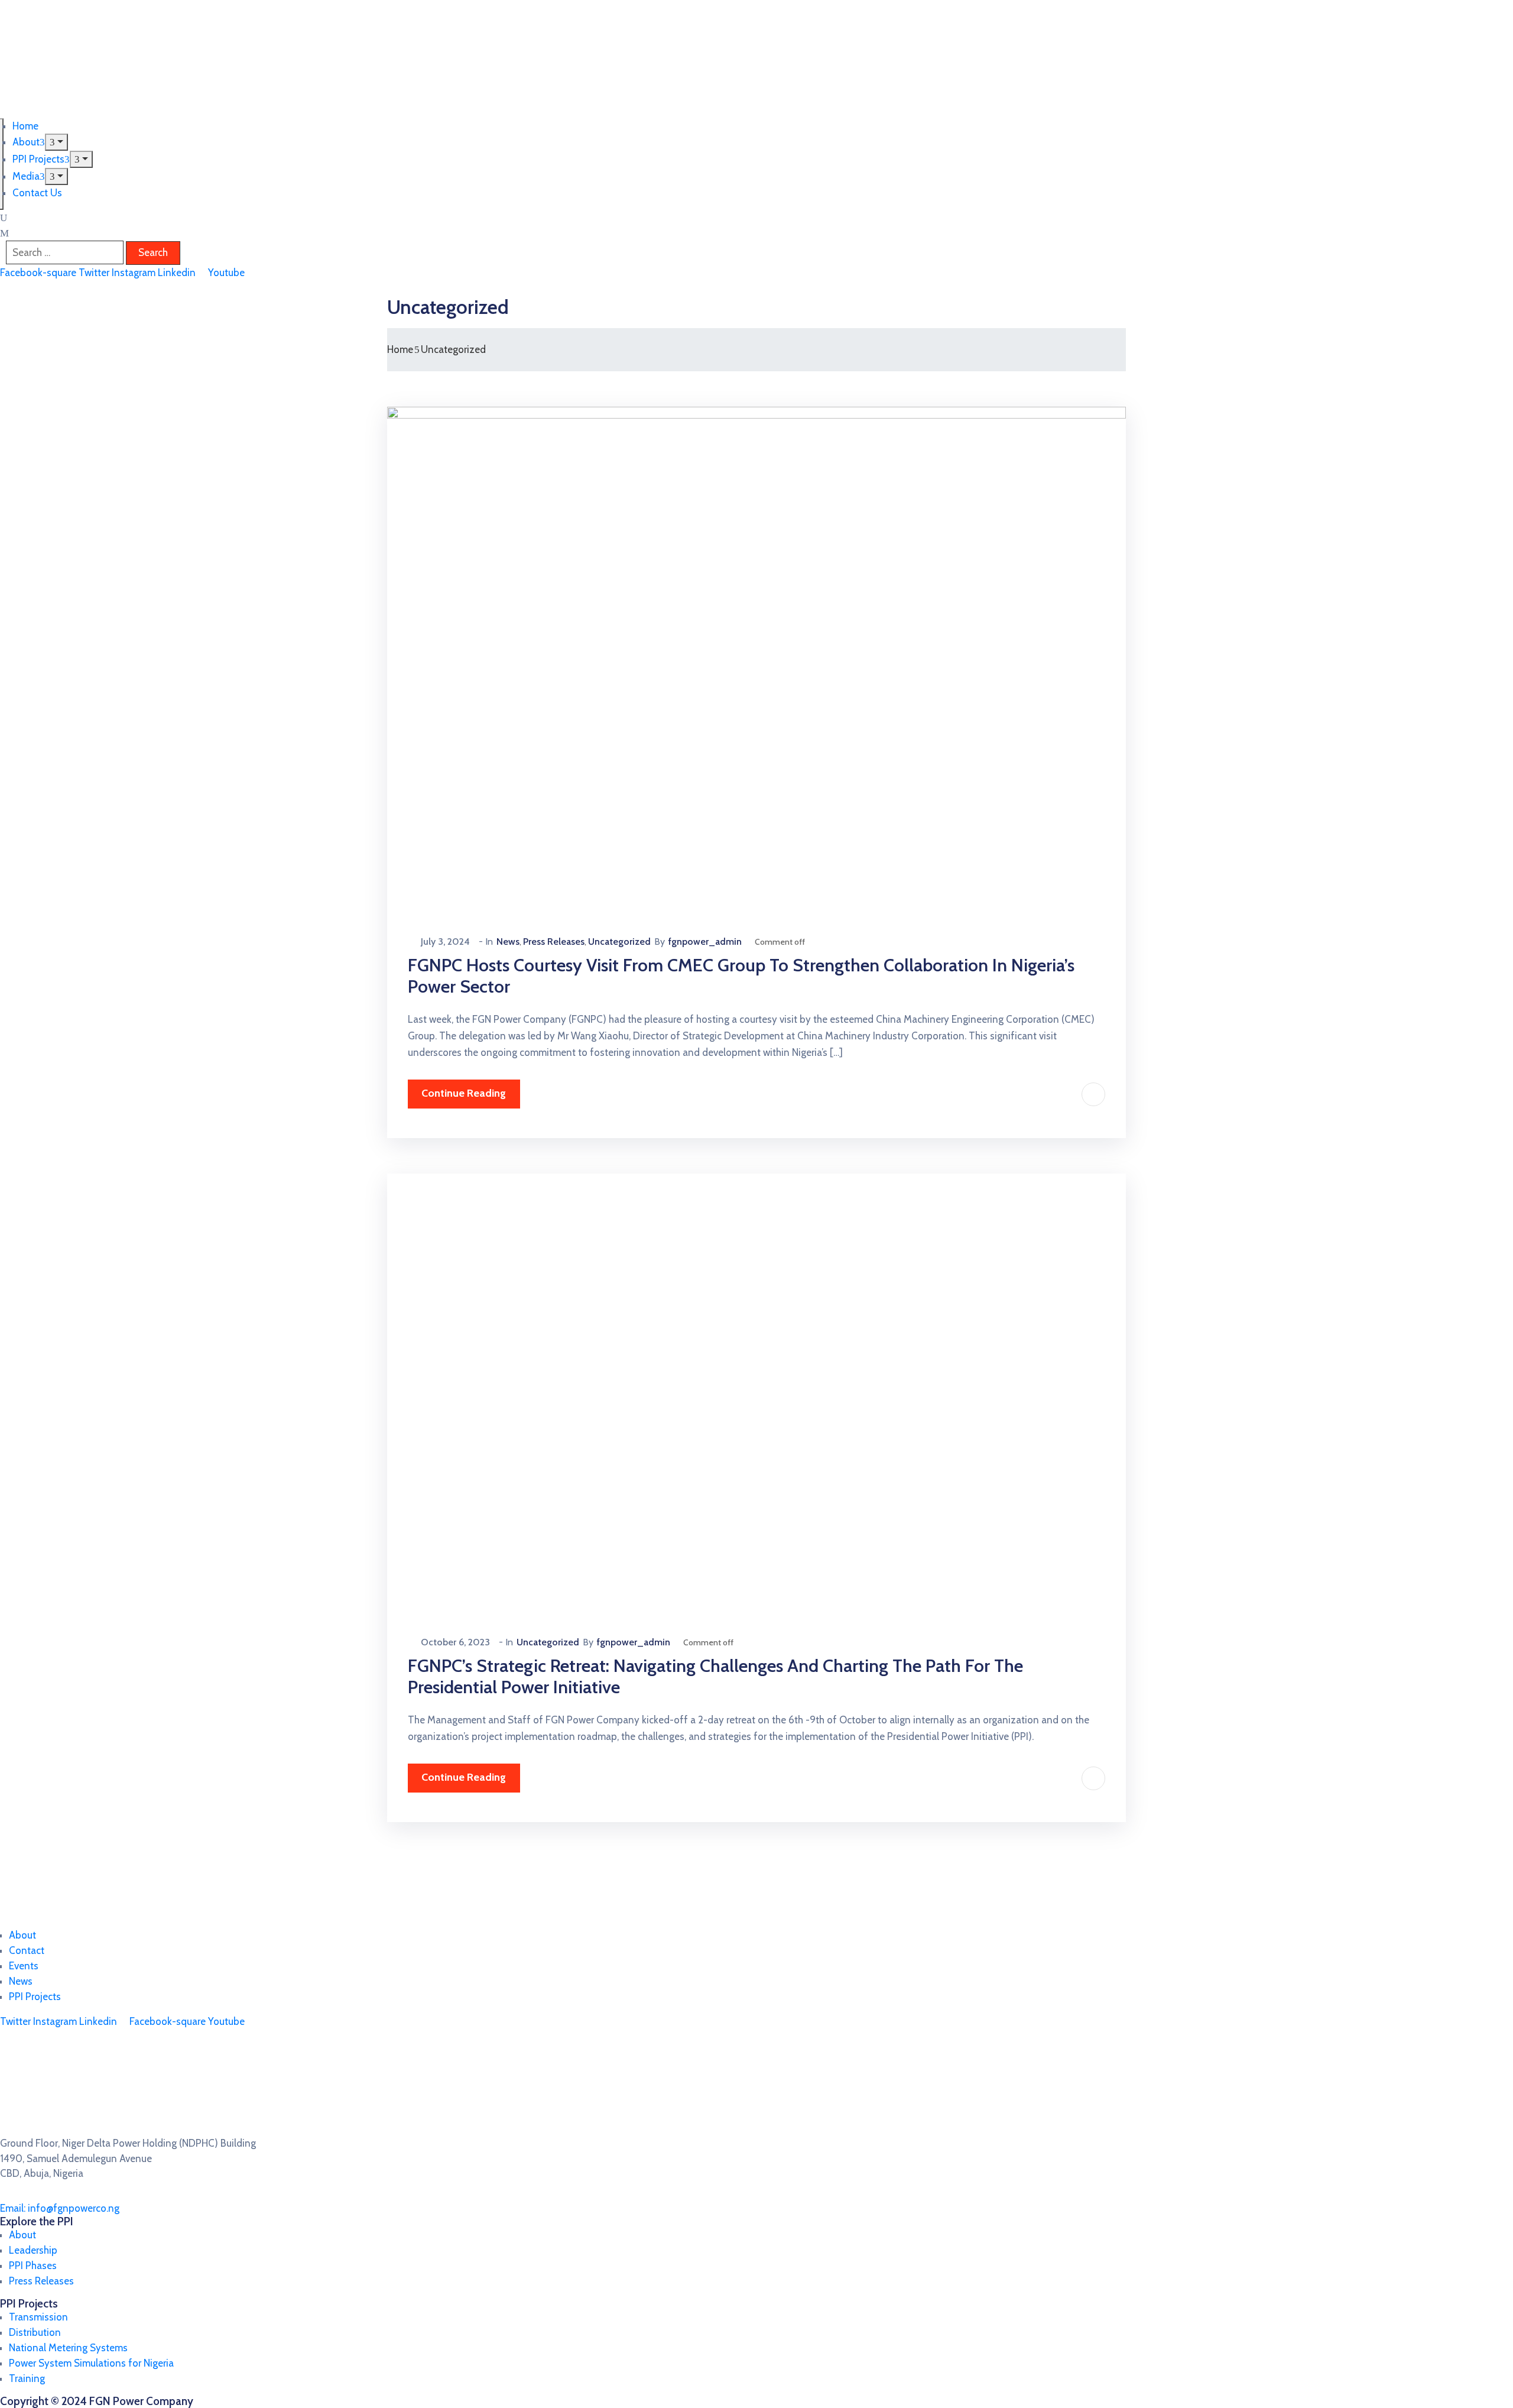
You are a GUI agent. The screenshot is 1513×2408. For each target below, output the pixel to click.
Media (26, 176)
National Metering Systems (68, 2348)
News (508, 942)
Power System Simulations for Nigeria (91, 2363)
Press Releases (554, 942)
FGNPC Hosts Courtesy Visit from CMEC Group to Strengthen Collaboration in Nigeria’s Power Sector (741, 976)
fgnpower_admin (705, 942)
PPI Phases (33, 2266)
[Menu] (56, 142)
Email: (60, 2208)
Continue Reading (464, 1093)
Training (27, 2378)
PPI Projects (38, 159)
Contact (27, 1950)
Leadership (33, 2250)
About (26, 142)
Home (25, 126)
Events (24, 1966)
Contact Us (37, 193)
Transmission (38, 2317)
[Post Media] (756, 652)
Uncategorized (619, 942)
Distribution (35, 2332)
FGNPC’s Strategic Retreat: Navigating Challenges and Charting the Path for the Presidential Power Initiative (715, 1676)
